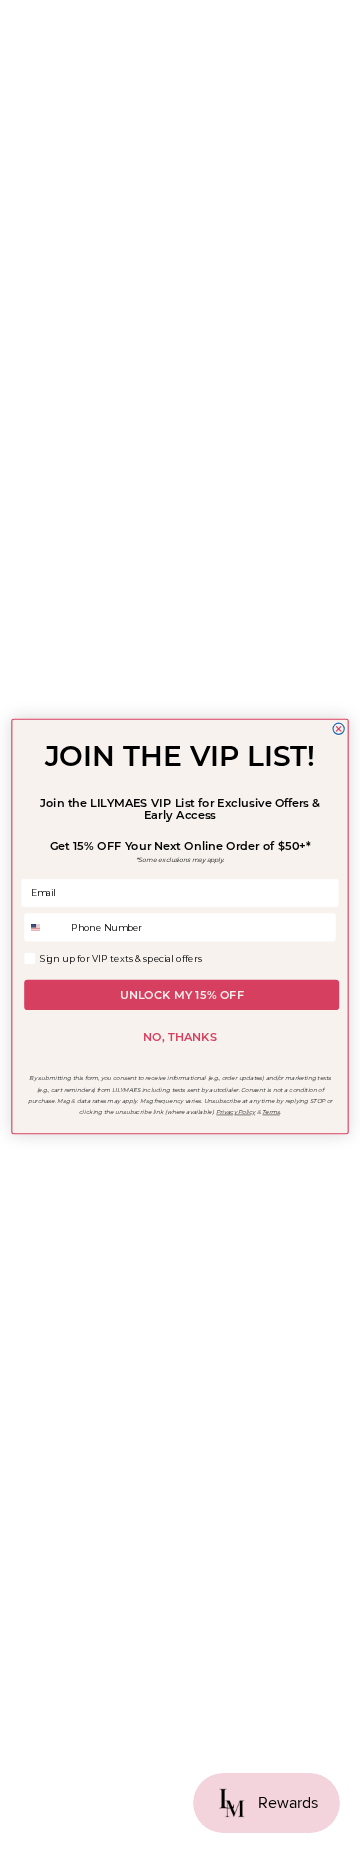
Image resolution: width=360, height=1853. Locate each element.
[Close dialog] (338, 728)
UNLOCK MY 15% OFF (182, 995)
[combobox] (45, 927)
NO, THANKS (180, 1036)
